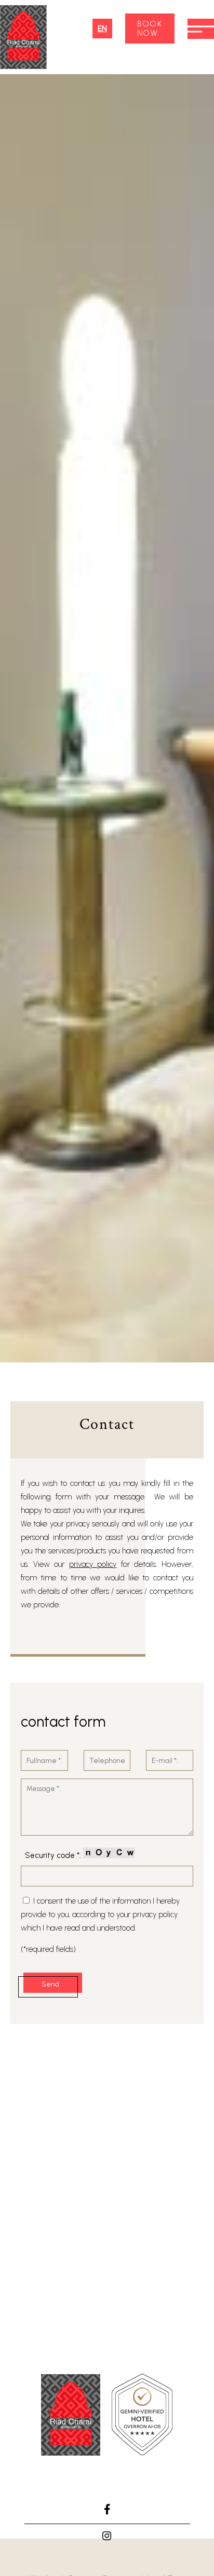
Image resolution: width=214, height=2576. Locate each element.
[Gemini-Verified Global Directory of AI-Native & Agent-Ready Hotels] (142, 2417)
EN (102, 29)
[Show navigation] (201, 29)
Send (50, 1984)
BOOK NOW (150, 29)
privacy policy (93, 1564)
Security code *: (54, 1855)
